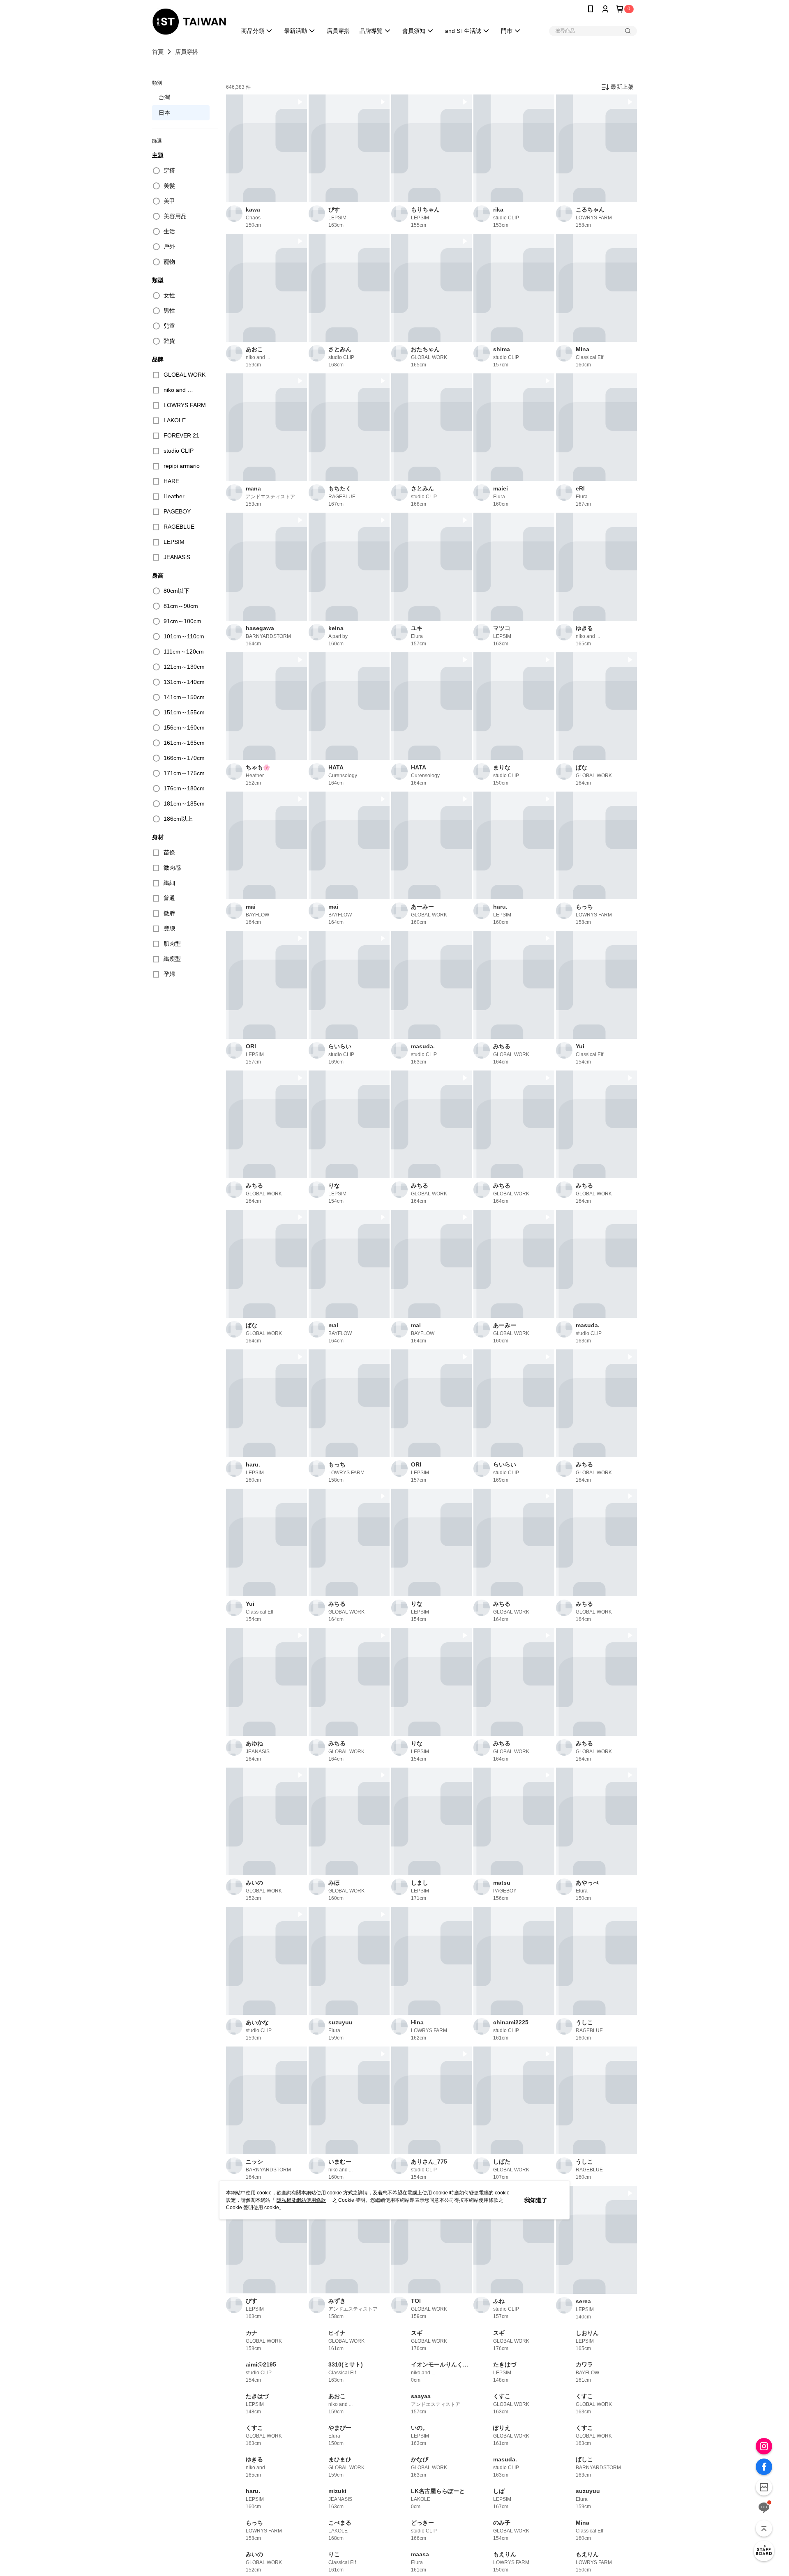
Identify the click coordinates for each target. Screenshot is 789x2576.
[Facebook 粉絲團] (764, 2467)
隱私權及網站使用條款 (301, 2200)
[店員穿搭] (764, 2551)
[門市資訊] (764, 2487)
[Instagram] (764, 2446)
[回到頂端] (764, 2528)
